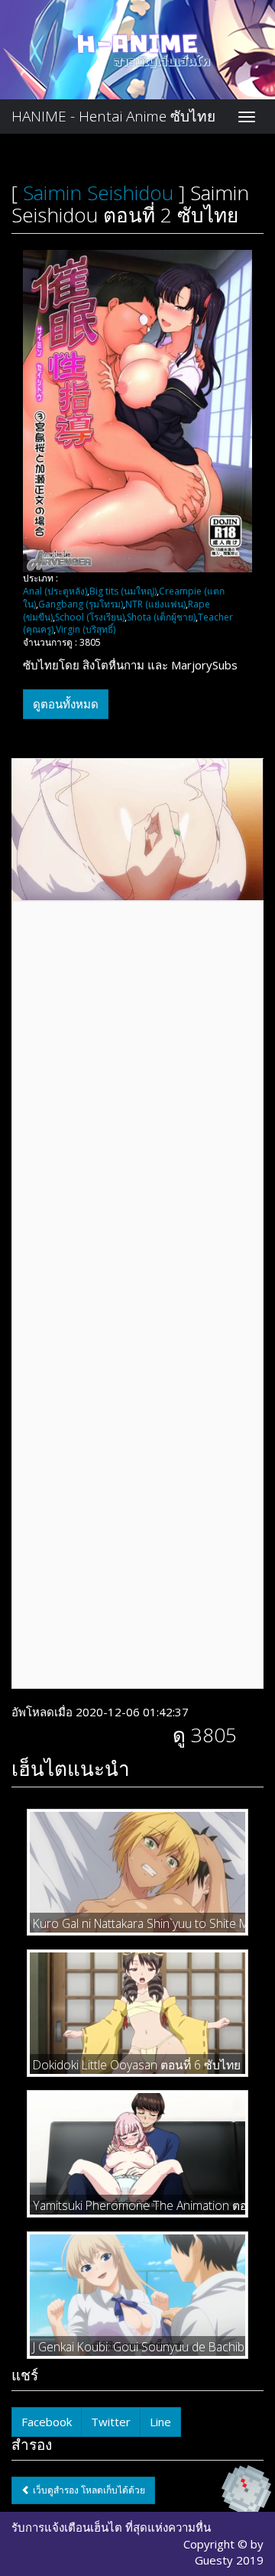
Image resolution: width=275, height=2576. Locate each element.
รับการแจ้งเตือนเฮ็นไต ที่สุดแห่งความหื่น (111, 2527)
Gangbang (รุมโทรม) (81, 604)
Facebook (47, 2422)
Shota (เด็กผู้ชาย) (161, 617)
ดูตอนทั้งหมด (66, 704)
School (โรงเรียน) (90, 617)
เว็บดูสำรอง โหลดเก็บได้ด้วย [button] (88, 2490)
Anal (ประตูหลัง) (55, 591)
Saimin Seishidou (98, 193)
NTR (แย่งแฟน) (155, 604)
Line (160, 2422)
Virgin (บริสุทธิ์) (86, 629)
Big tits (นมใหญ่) (123, 591)
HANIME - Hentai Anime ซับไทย (113, 116)
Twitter (111, 2422)
